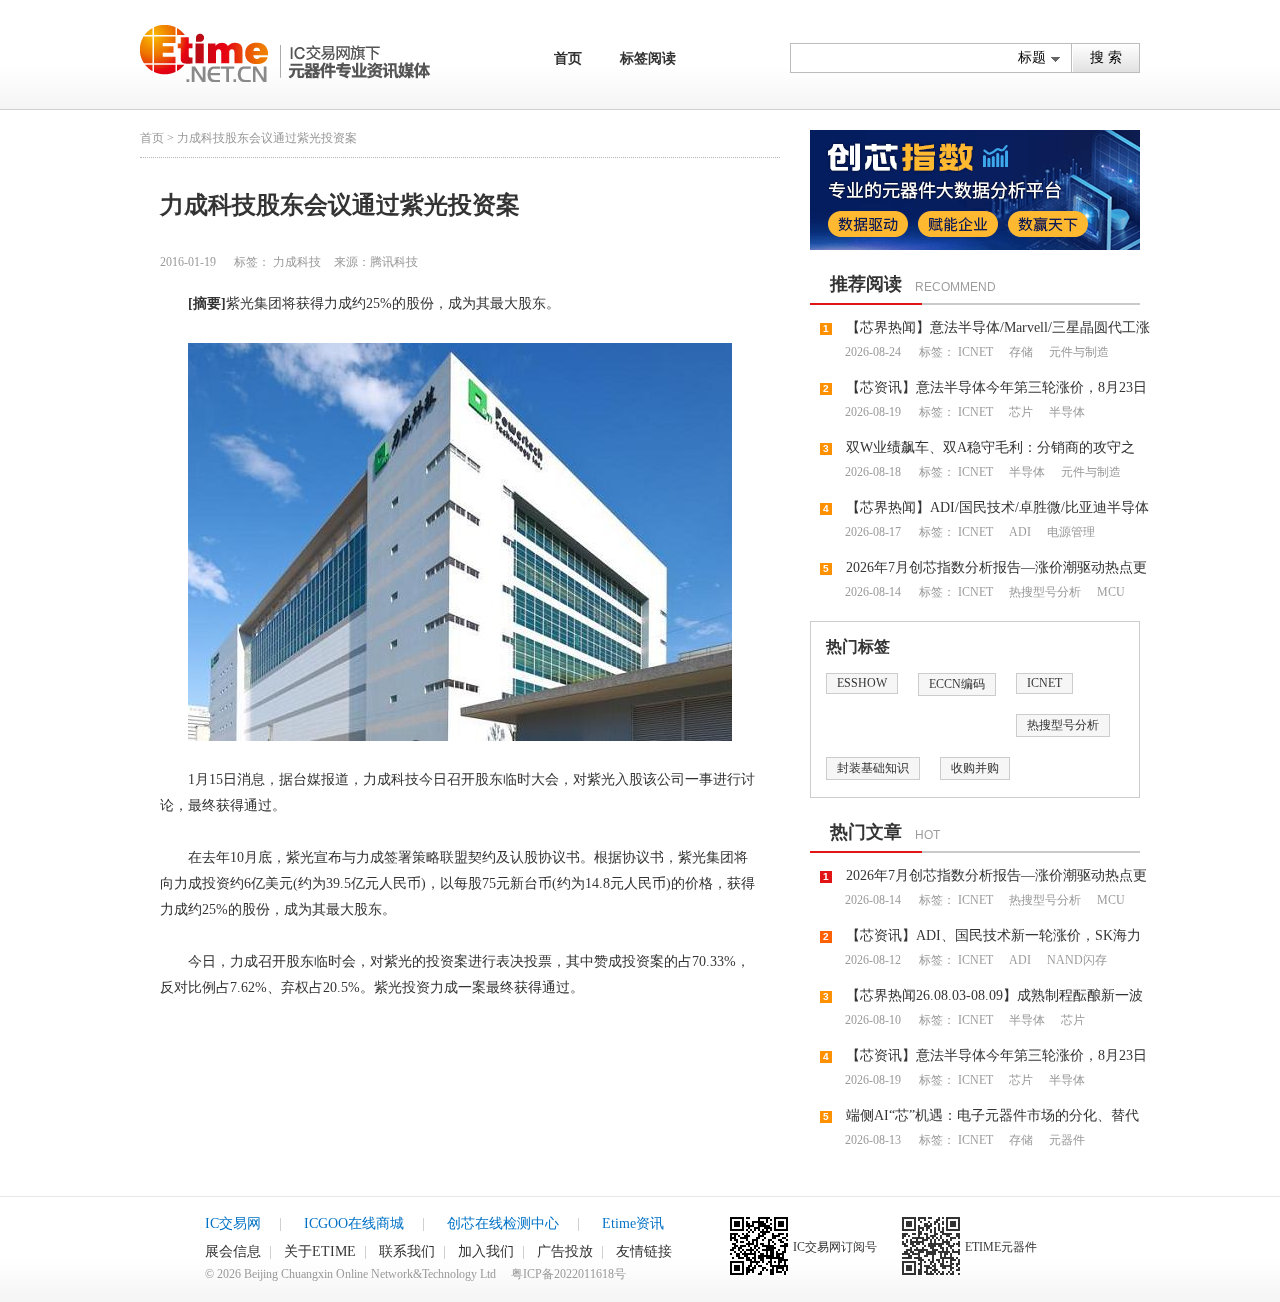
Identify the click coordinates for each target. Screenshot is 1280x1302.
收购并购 (975, 768)
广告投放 (565, 1251)
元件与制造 (1077, 352)
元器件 (1065, 1140)
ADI (1018, 532)
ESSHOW (862, 683)
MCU (1109, 592)
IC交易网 (233, 1223)
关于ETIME (320, 1251)
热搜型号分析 (1043, 592)
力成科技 (297, 262)
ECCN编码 (957, 684)
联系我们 (407, 1251)
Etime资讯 (633, 1223)
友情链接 (644, 1251)
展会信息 (233, 1251)
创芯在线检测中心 (503, 1223)
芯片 (1019, 412)
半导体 (1065, 412)
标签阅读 (648, 58)
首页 (568, 58)
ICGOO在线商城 (354, 1223)
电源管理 (1069, 532)
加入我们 (486, 1251)
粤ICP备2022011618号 (568, 1274)
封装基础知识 (873, 768)
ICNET (975, 352)
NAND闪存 (1075, 960)
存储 (1019, 352)
